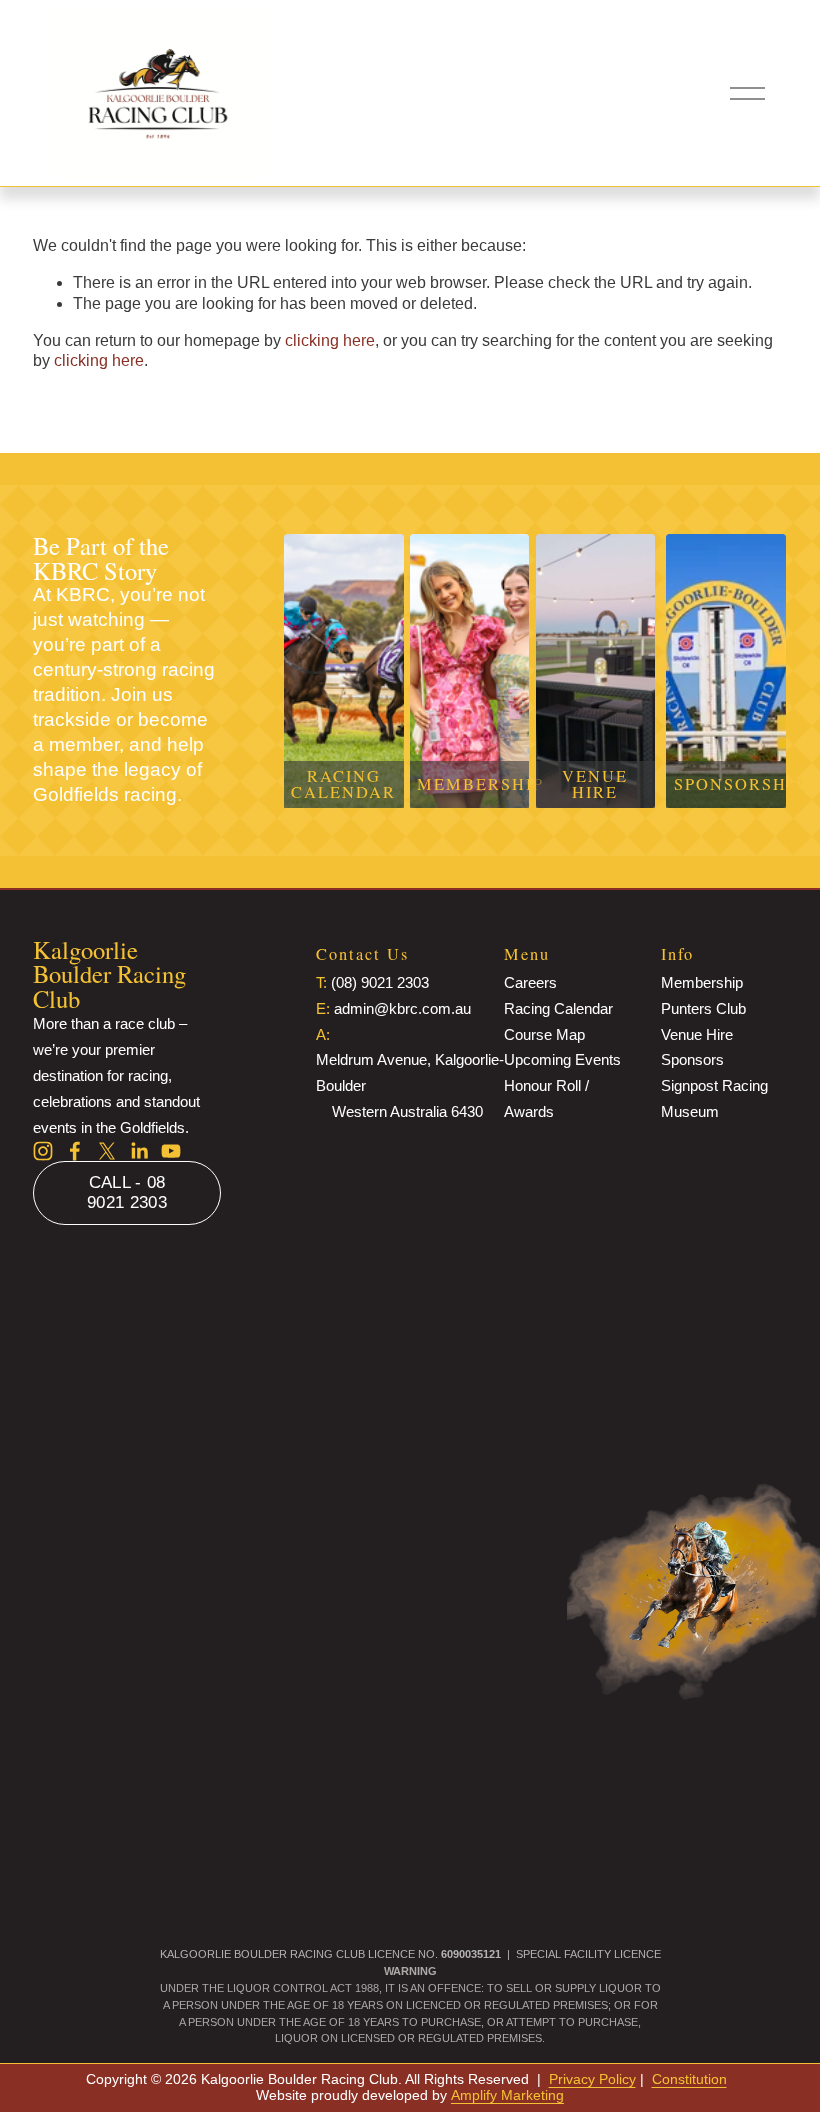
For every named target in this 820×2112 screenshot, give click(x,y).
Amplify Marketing (507, 2095)
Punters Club (703, 1008)
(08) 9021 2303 (380, 982)
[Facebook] (75, 1151)
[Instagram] (43, 1151)
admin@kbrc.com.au (402, 1008)
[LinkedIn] (139, 1151)
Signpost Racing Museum (714, 1098)
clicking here (330, 340)
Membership (702, 982)
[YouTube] (171, 1151)
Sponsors (692, 1059)
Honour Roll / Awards (546, 1098)
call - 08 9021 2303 (127, 1192)
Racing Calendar (558, 1008)
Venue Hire (697, 1034)
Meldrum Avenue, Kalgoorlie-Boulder (410, 1072)
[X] (107, 1151)
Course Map (544, 1034)
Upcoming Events (562, 1059)
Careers (530, 982)
